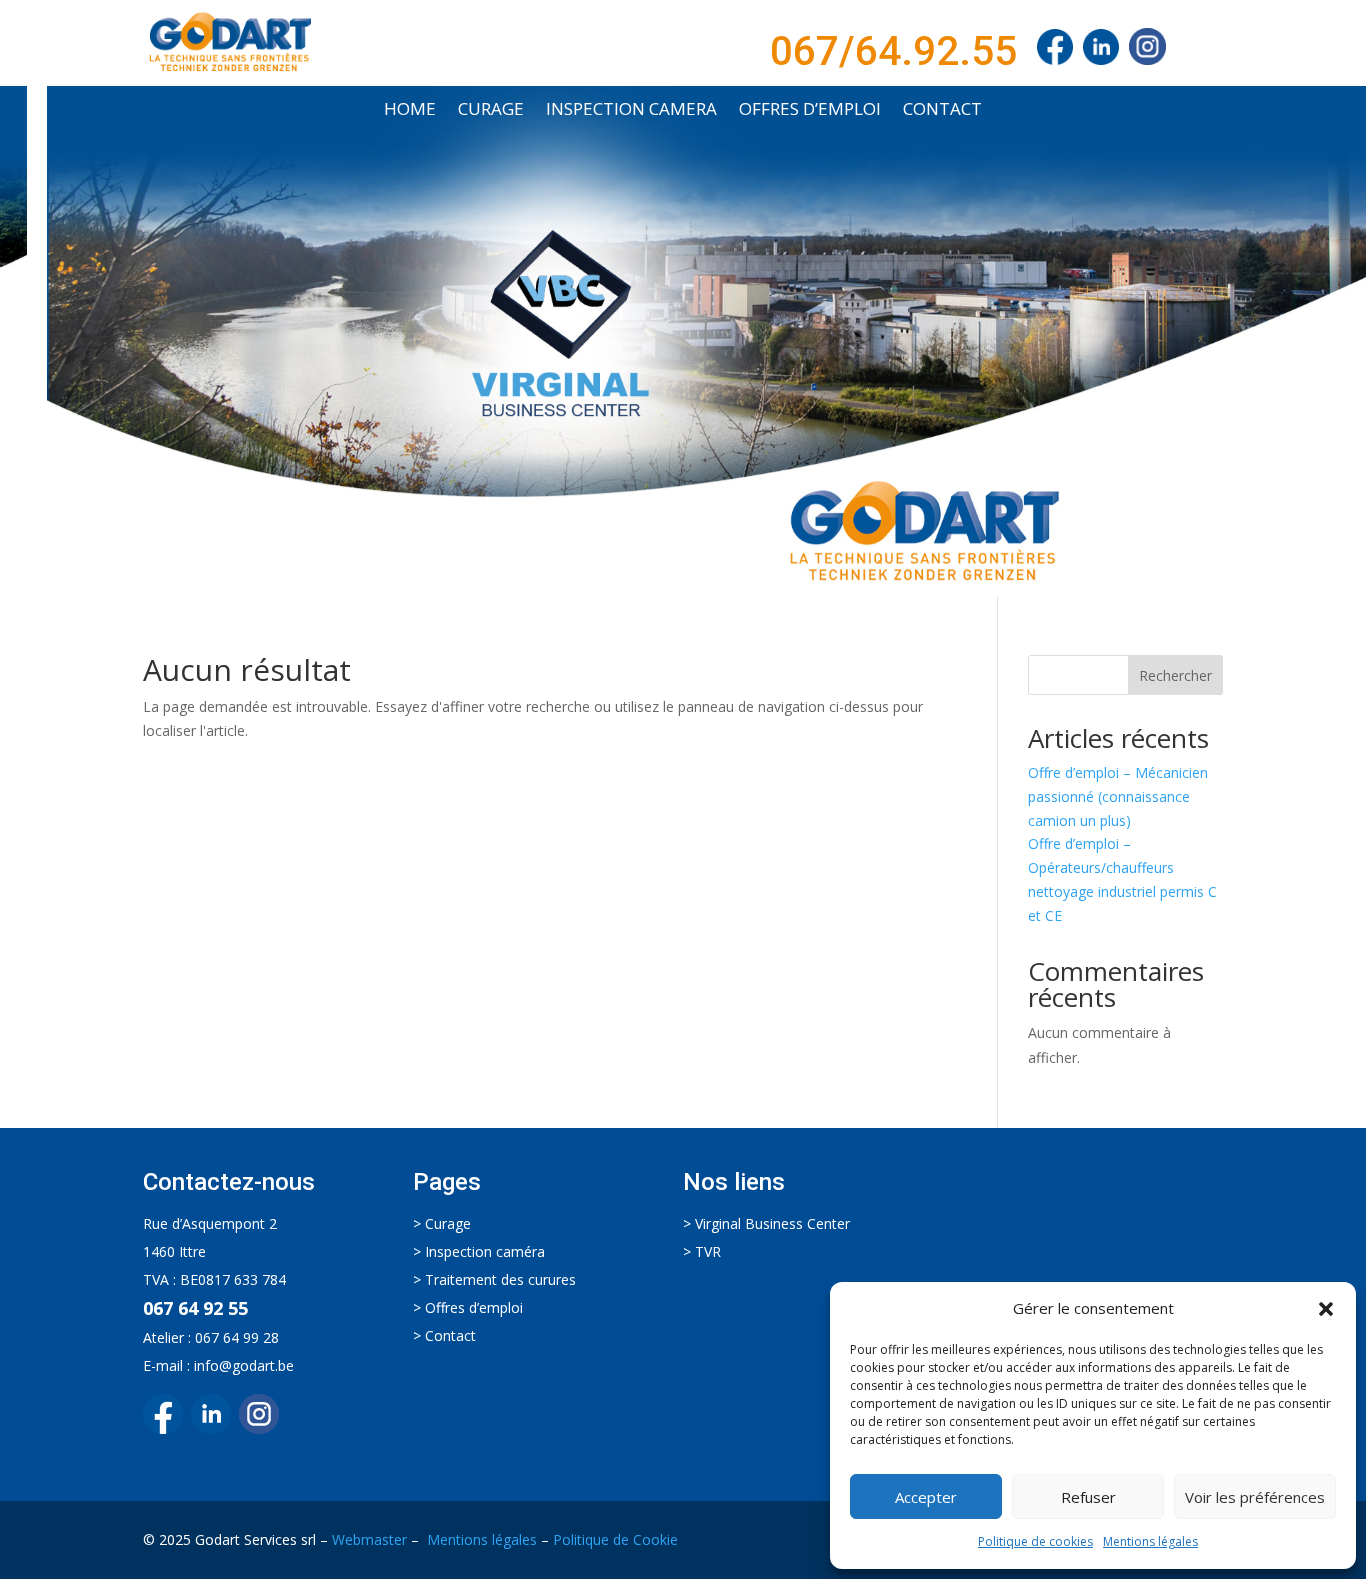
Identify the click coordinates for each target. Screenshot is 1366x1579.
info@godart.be (244, 1365)
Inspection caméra (485, 1251)
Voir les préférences (1255, 1497)
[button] (1326, 1309)
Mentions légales (1150, 1541)
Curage (491, 111)
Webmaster (369, 1539)
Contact (942, 111)
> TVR (702, 1251)
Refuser (1088, 1497)
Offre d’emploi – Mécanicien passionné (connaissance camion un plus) (1118, 796)
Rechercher (1175, 675)
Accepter (926, 1497)
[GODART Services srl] (1055, 51)
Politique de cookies (1035, 1541)
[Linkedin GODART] (215, 1428)
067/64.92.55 (893, 51)
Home (410, 111)
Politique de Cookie (615, 1539)
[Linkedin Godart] (1106, 51)
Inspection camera (631, 111)
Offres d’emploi (810, 111)
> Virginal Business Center (766, 1223)
